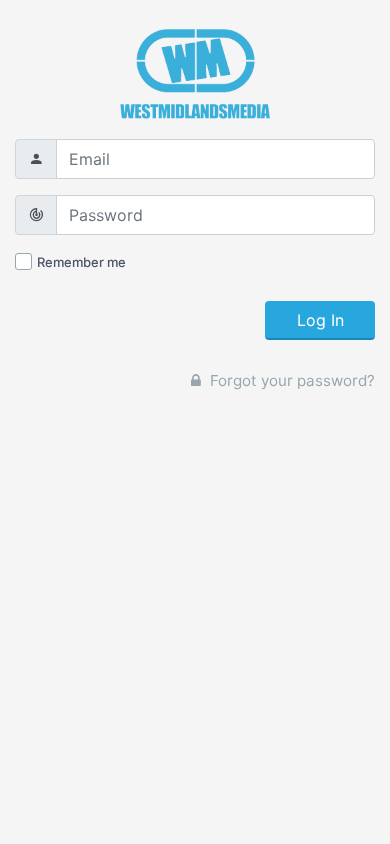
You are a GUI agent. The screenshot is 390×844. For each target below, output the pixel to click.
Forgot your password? (290, 380)
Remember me (81, 262)
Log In (320, 320)
